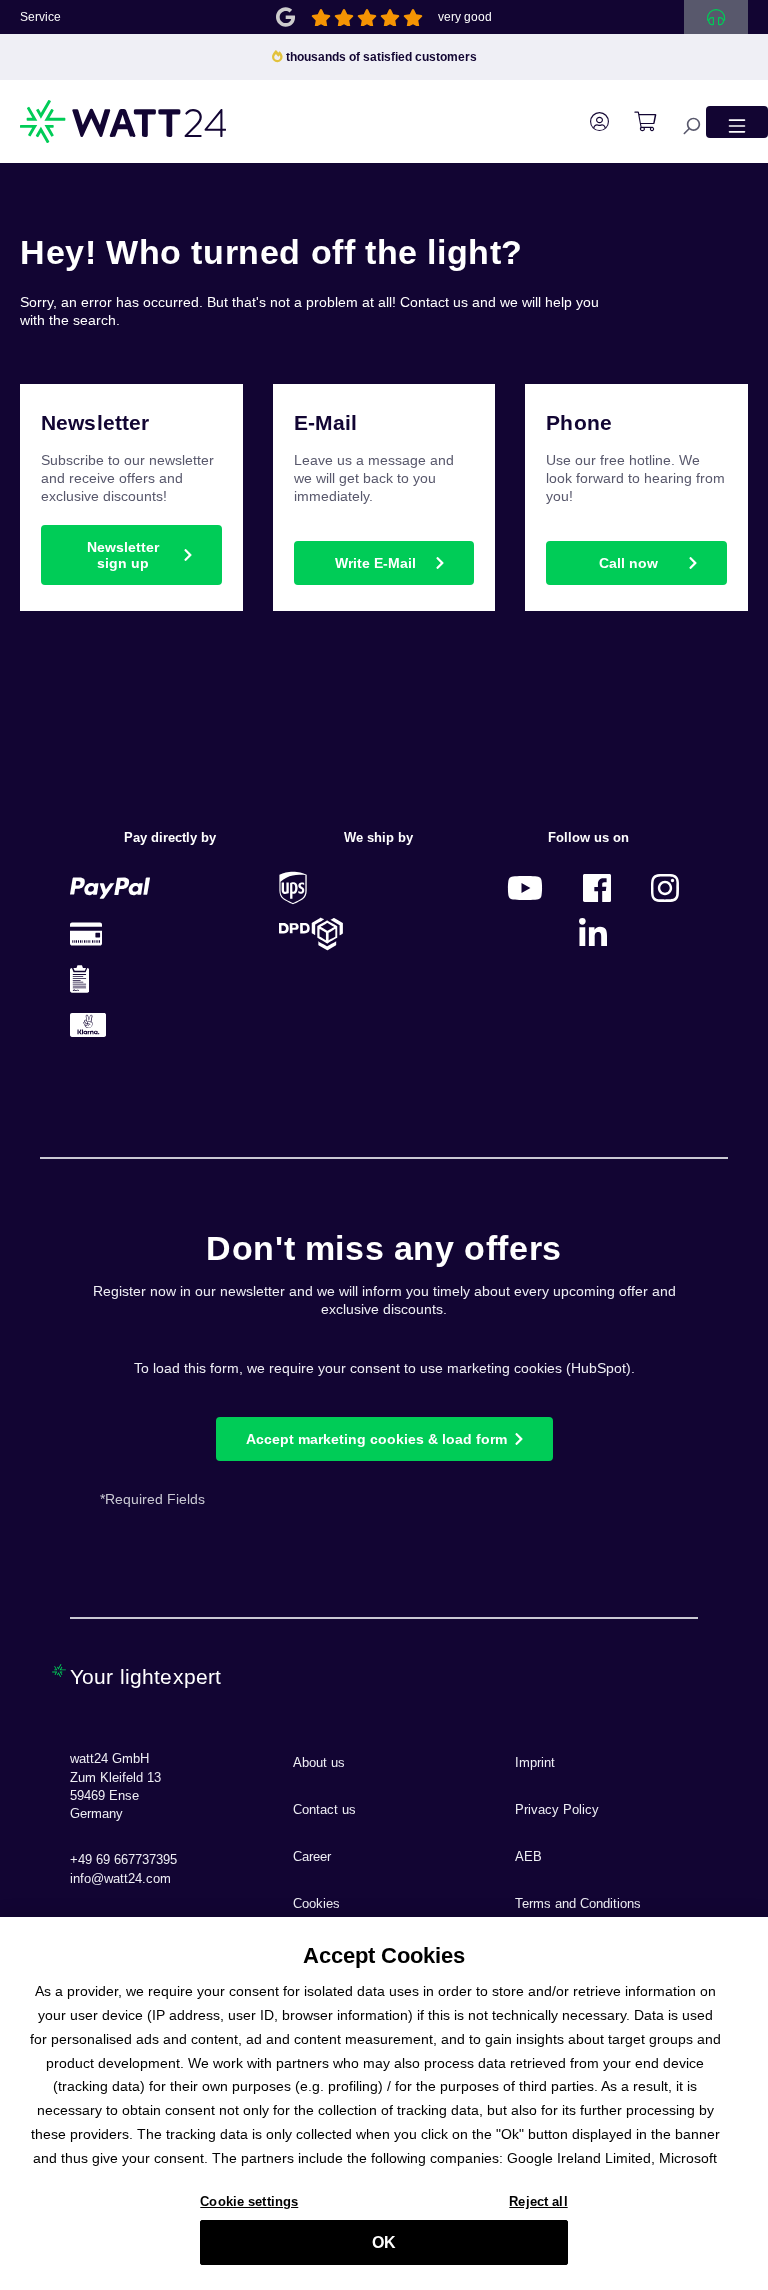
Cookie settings (249, 2201)
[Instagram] (665, 887)
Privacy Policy (557, 1810)
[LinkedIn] (593, 933)
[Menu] (737, 121)
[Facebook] (597, 887)
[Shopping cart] (635, 122)
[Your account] (589, 122)
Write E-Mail (375, 563)
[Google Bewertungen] (285, 15)
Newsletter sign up (123, 555)
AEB (528, 1857)
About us (319, 1763)
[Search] (681, 121)
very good (465, 17)
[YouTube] (525, 887)
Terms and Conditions (578, 1904)
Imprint (535, 1763)
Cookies (316, 1904)
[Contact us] (716, 17)
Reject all (538, 2201)
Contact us (324, 1810)
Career (312, 1857)
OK (384, 2242)
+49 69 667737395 (123, 1860)
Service (40, 17)
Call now (628, 563)
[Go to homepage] (124, 121)
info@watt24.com (120, 1879)
